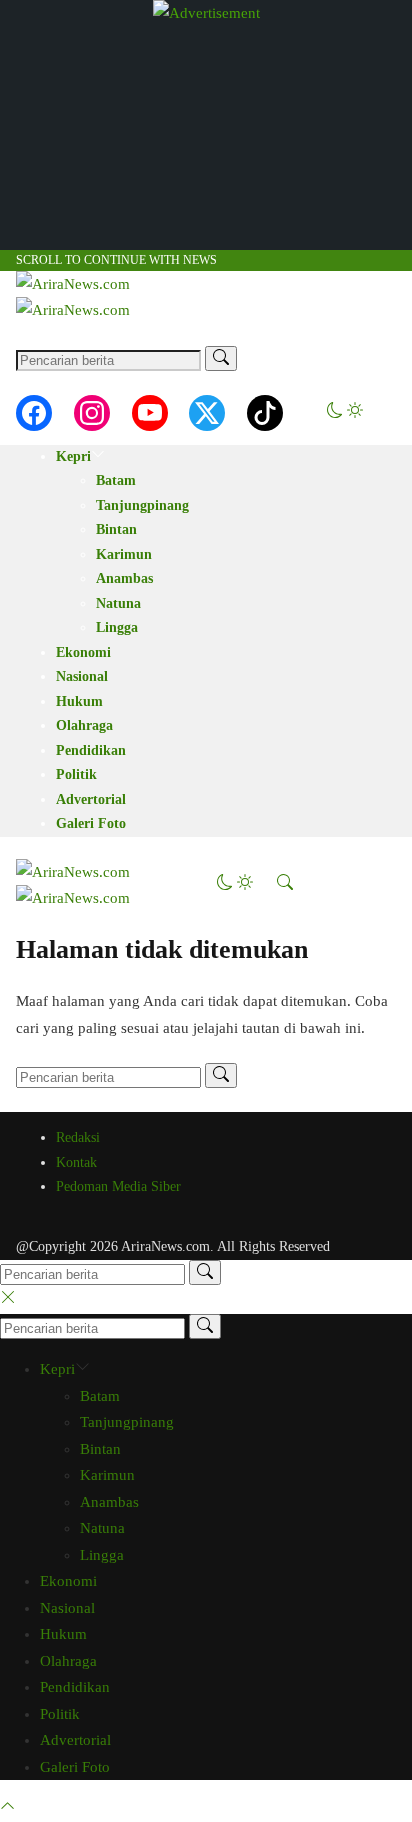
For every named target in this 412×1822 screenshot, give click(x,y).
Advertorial (91, 799)
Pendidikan (91, 750)
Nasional (82, 676)
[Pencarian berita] (221, 358)
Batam (116, 480)
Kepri (73, 456)
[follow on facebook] (34, 413)
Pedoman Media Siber (118, 1186)
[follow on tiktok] (265, 413)
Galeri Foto (91, 823)
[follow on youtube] (150, 413)
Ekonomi (83, 652)
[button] (345, 413)
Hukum (79, 701)
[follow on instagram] (92, 413)
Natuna (118, 603)
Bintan (116, 529)
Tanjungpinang (142, 505)
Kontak (76, 1162)
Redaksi (78, 1137)
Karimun (124, 554)
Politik (76, 774)
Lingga (117, 627)
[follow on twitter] (207, 413)
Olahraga (84, 725)
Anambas (124, 578)
